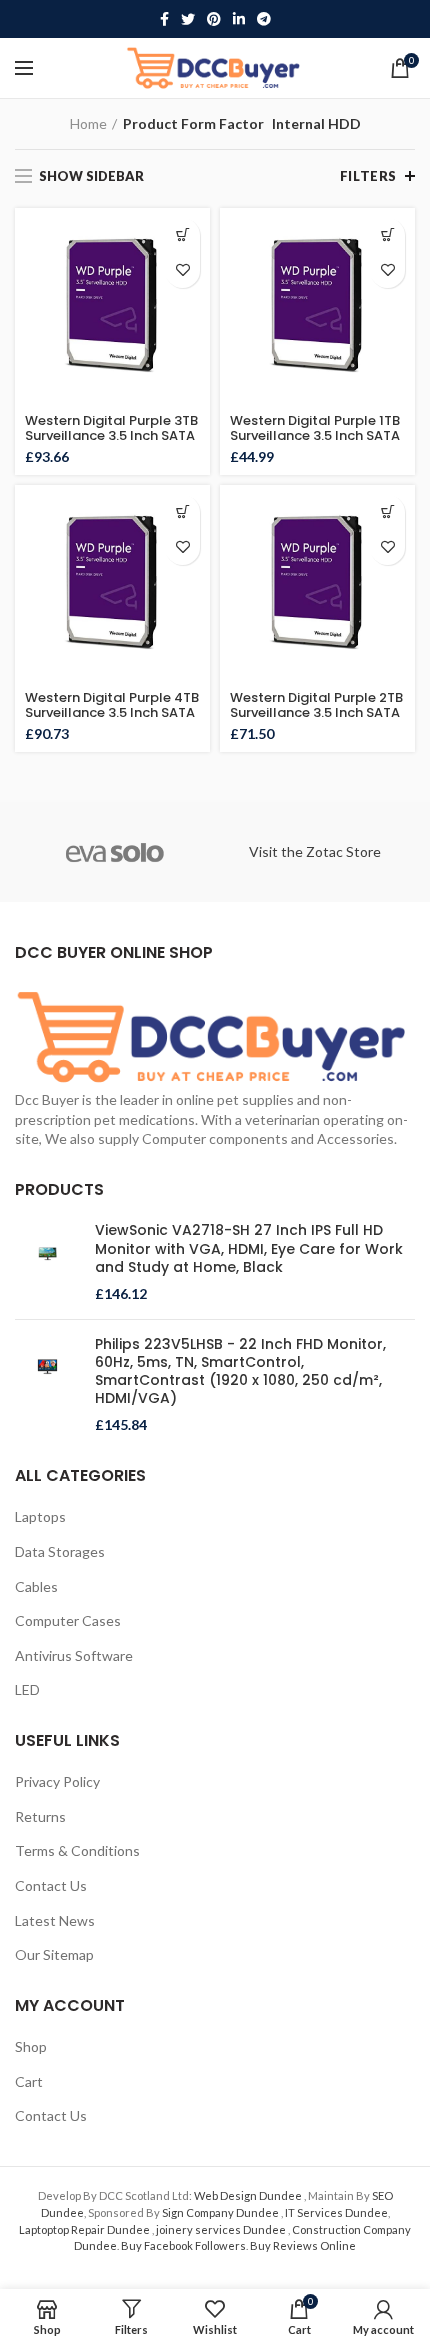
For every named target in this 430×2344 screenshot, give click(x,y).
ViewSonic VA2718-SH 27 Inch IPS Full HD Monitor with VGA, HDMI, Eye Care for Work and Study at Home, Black (249, 1248)
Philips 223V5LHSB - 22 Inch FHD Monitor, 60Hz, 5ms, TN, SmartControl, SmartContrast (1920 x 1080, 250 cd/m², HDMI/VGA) (240, 1371)
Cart (29, 2081)
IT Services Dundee (336, 2212)
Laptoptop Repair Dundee (85, 2229)
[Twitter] (188, 19)
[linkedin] (239, 19)
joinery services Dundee (222, 2229)
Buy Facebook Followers (183, 2245)
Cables (36, 1586)
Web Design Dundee (249, 2195)
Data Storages (60, 1551)
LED (27, 1689)
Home (88, 123)
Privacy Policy (57, 1781)
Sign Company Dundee (221, 2212)
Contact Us (51, 1885)
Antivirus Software (74, 1655)
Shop (31, 2046)
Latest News (55, 1920)
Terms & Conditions (77, 1850)
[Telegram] (264, 19)
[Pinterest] (214, 19)
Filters (368, 176)
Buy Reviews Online (303, 2245)
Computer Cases (68, 1620)
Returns (40, 1816)
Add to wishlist (182, 270)
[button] (182, 235)
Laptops (40, 1516)
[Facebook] (164, 19)
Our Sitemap (54, 1954)
